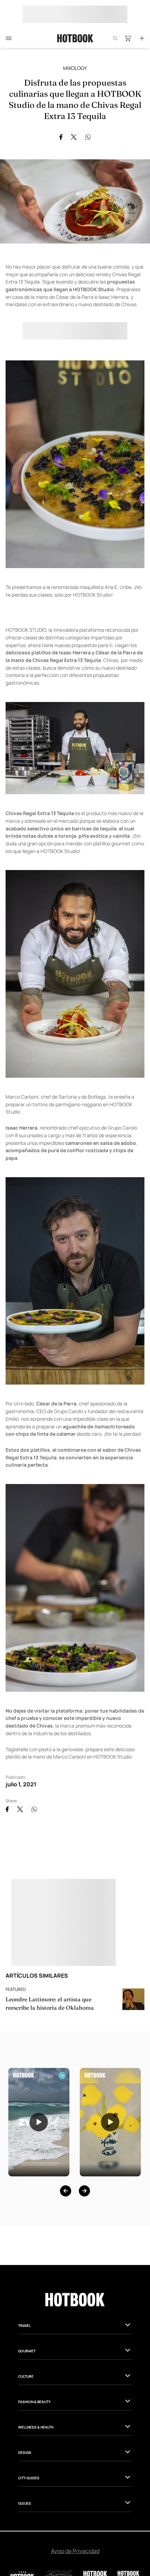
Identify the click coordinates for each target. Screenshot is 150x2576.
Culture (26, 2376)
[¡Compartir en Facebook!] (61, 137)
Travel (24, 2326)
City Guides (29, 2478)
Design (25, 2453)
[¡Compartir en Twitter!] (74, 137)
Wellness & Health (36, 2427)
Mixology (75, 68)
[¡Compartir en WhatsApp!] (88, 137)
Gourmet (27, 2351)
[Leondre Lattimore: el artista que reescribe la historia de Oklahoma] (133, 1999)
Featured (16, 1989)
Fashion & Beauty (34, 2402)
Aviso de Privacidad (75, 2551)
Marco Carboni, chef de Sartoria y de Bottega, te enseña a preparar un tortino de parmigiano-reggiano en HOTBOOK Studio (70, 1104)
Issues (25, 2503)
